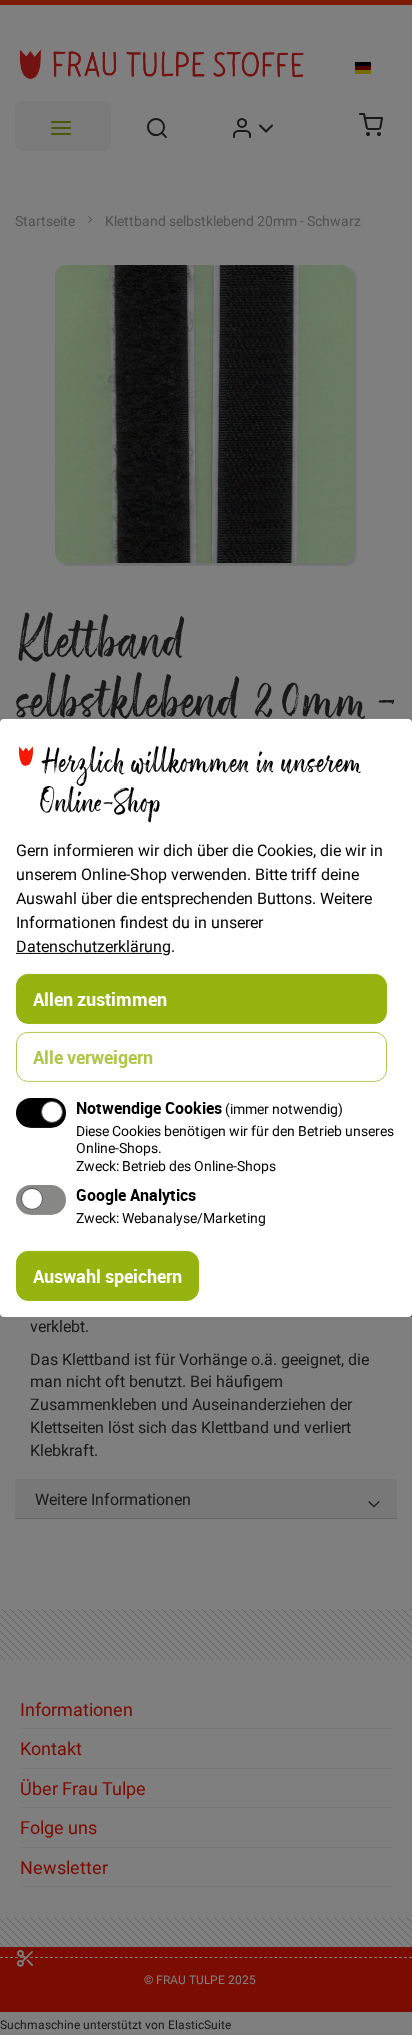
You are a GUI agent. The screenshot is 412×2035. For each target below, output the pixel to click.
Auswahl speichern (107, 1276)
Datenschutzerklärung (93, 945)
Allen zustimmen (100, 998)
